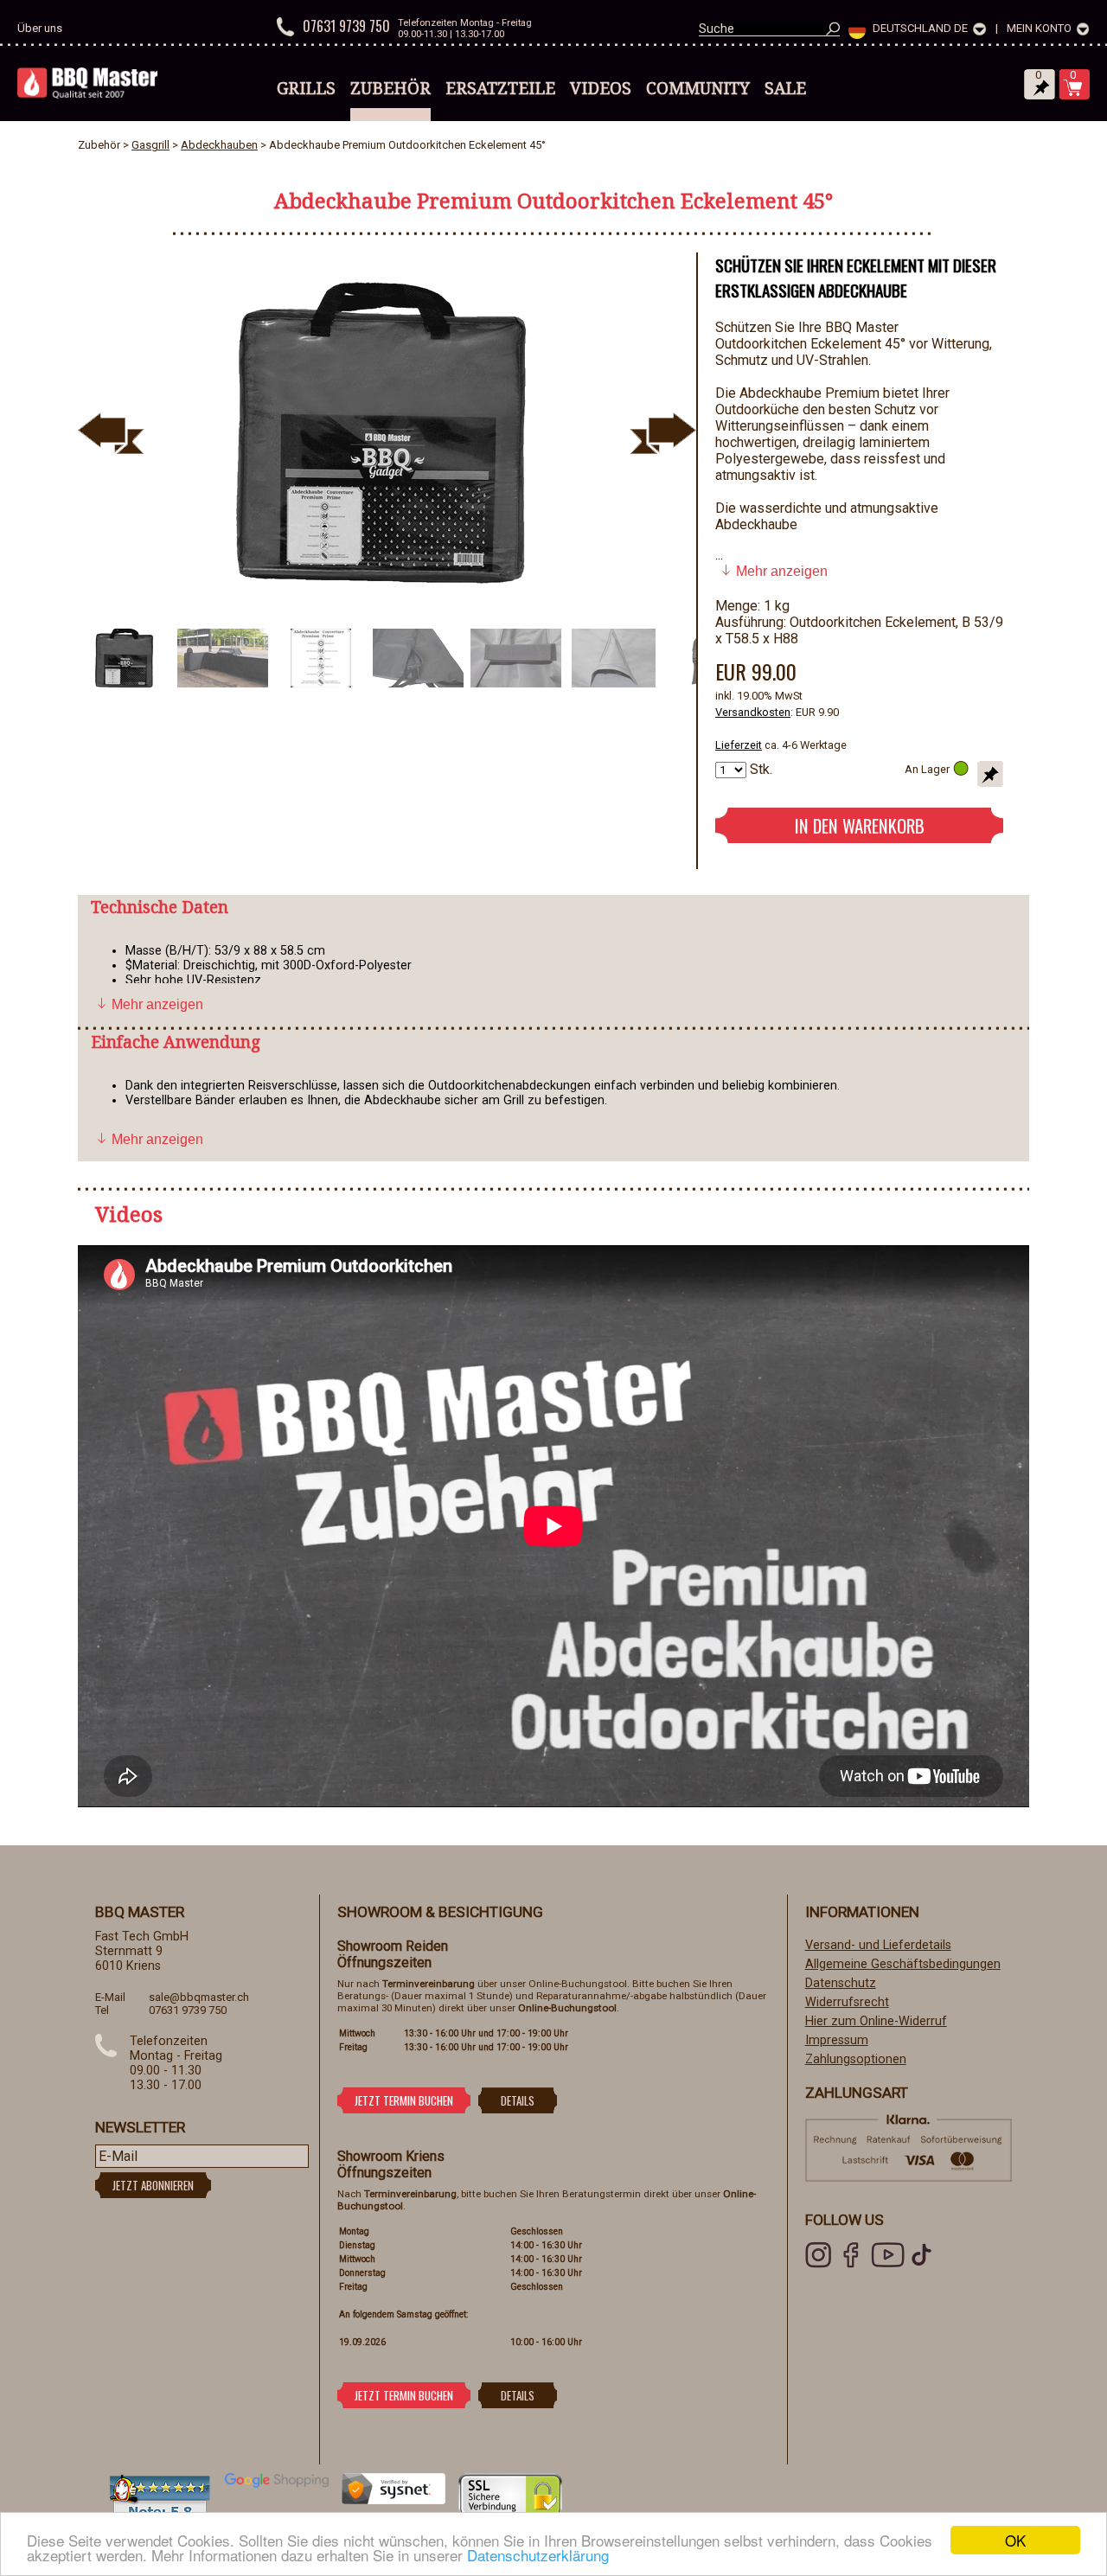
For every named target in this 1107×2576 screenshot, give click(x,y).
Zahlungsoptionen (856, 2059)
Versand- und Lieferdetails (878, 1945)
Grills (306, 88)
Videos (601, 88)
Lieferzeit (739, 745)
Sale (785, 88)
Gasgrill (150, 145)
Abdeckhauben (219, 145)
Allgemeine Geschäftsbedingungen (903, 1964)
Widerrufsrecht (847, 2002)
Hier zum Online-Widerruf (876, 2021)
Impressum (837, 2040)
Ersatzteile (500, 88)
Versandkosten (753, 712)
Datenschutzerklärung (538, 2555)
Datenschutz (841, 1983)
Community (698, 88)
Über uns (40, 28)
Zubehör (390, 88)
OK (1015, 2540)
